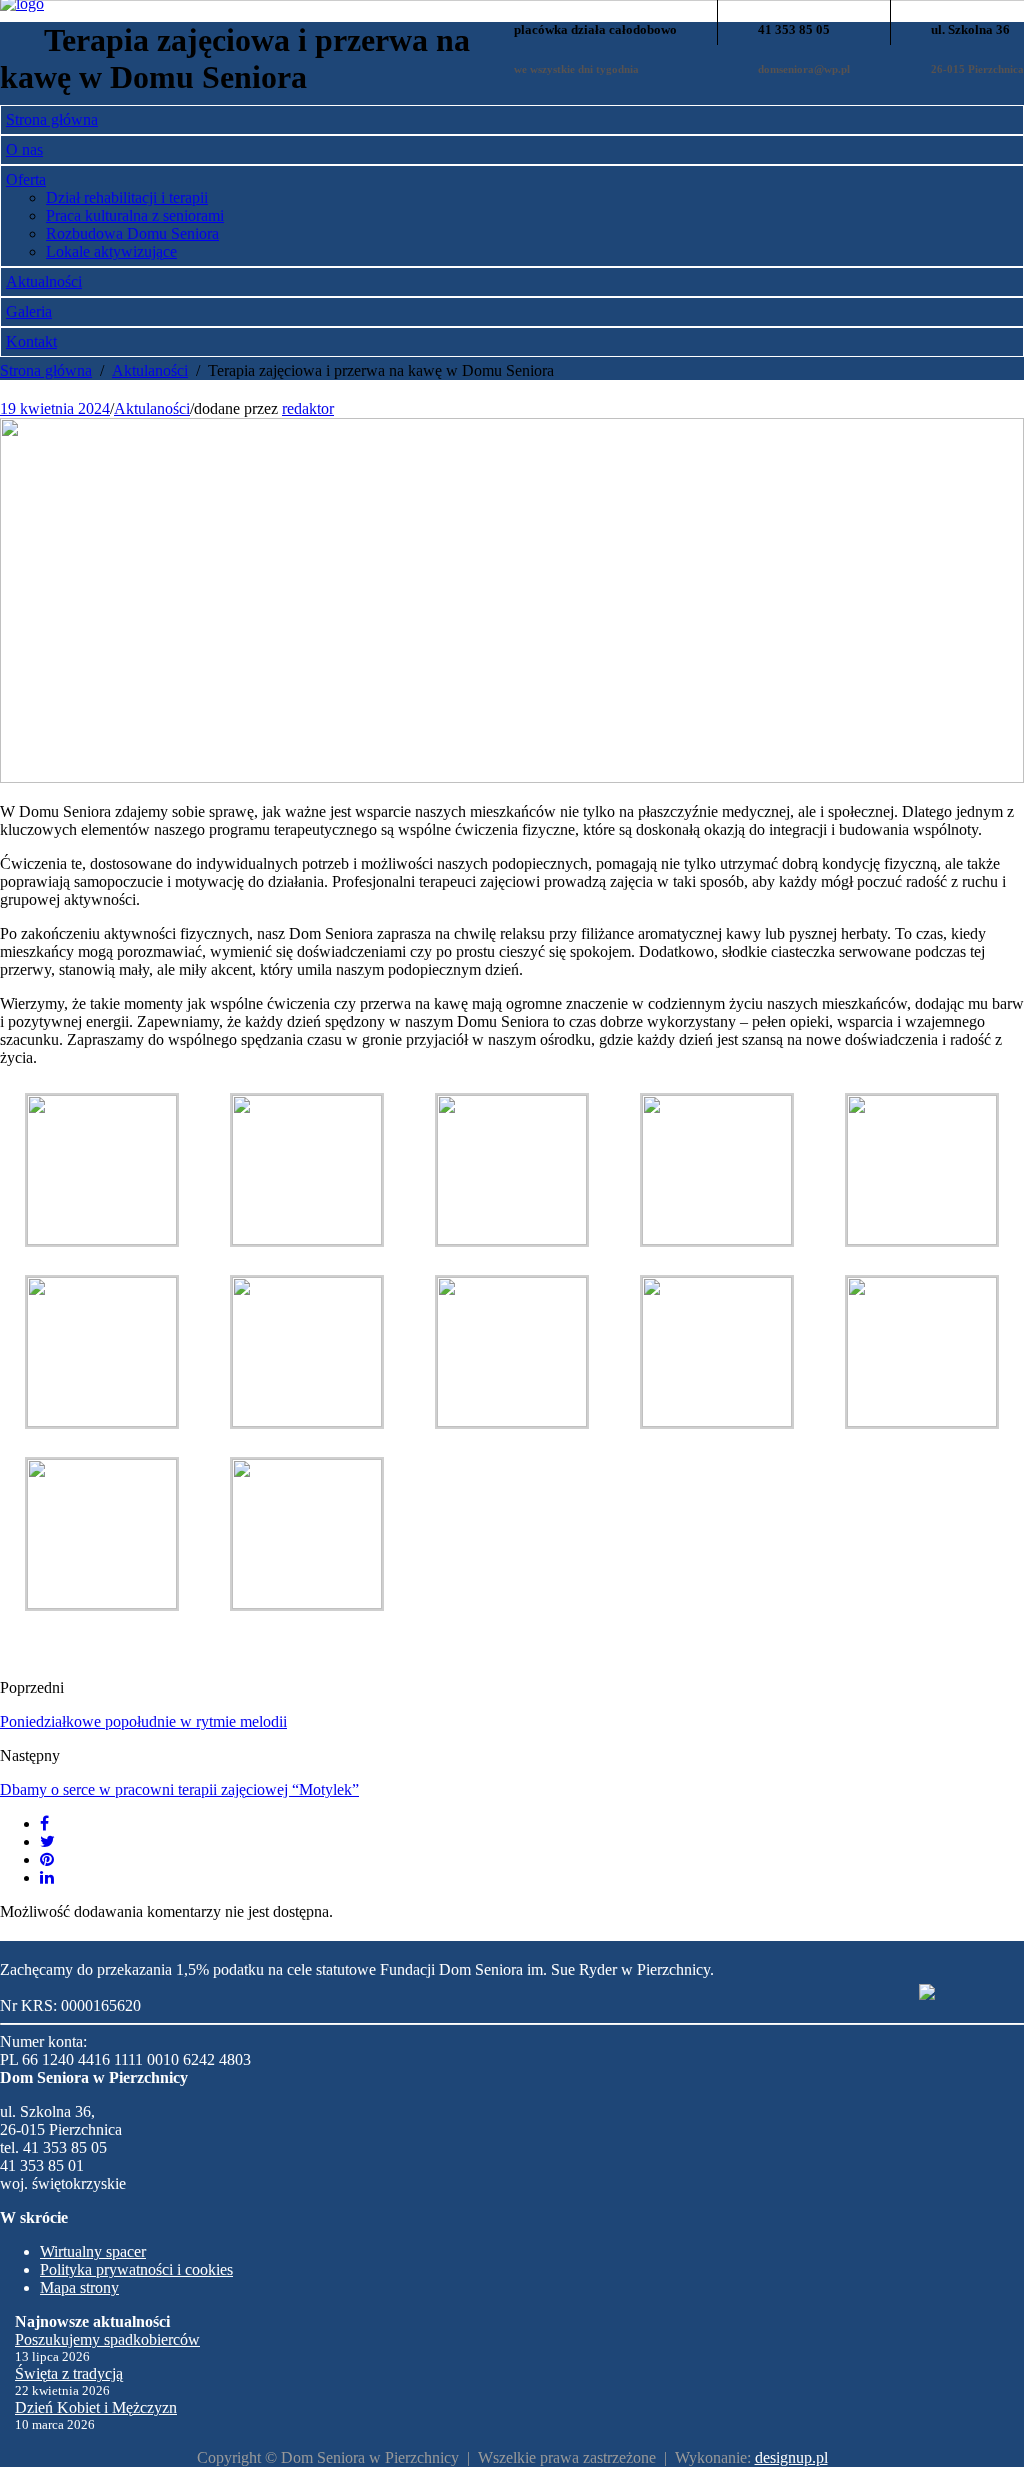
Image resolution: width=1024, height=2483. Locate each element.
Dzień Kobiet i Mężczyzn (96, 2407)
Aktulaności (152, 408)
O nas (24, 149)
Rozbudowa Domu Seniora (132, 233)
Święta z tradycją (69, 2373)
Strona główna (52, 119)
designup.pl (791, 2457)
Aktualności (44, 281)
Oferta (26, 179)
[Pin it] (47, 1859)
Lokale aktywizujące (111, 251)
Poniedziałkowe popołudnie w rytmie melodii (143, 1721)
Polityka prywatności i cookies (136, 2269)
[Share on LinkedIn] (47, 1877)
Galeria (29, 311)
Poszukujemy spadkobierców (107, 2339)
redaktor (308, 408)
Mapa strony (79, 2287)
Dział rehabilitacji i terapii (127, 197)
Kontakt (31, 341)
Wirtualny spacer (93, 2251)
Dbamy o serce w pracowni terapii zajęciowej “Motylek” (179, 1789)
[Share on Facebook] (44, 1823)
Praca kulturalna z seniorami (135, 215)
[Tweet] (47, 1841)
